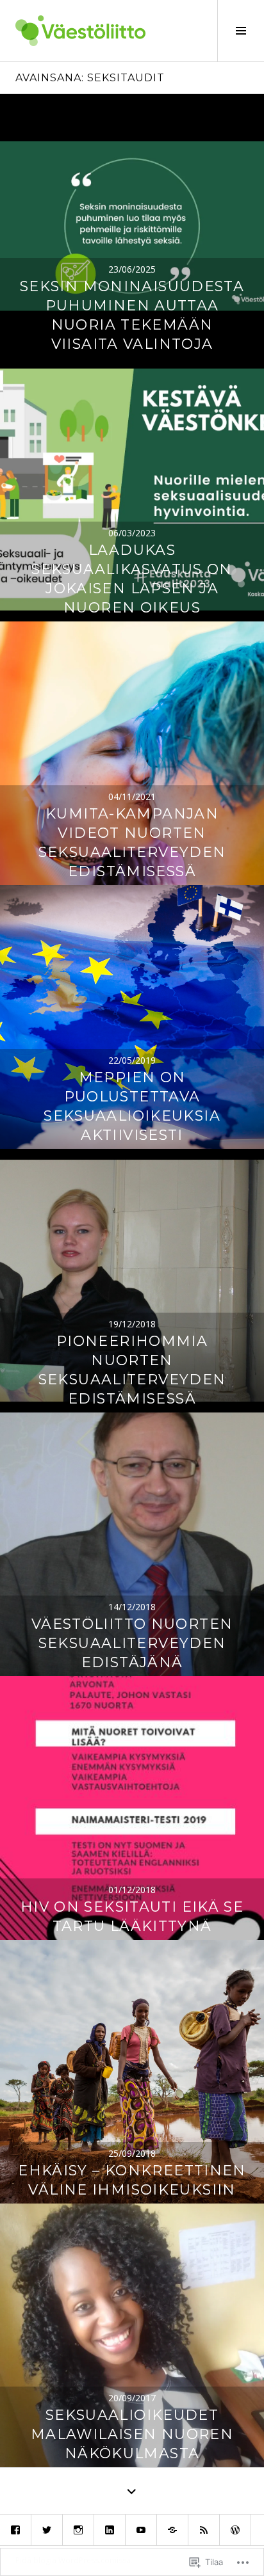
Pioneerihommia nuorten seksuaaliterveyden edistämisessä (132, 1370)
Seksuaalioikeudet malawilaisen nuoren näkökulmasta (132, 2434)
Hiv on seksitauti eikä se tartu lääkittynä (132, 1916)
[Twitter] (47, 2530)
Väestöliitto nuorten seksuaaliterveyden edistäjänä (132, 1643)
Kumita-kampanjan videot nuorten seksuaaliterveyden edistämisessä (132, 843)
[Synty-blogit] (235, 2530)
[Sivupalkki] (241, 31)
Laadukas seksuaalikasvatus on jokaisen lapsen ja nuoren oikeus (132, 579)
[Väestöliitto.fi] (172, 2530)
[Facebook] (15, 2530)
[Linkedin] (110, 2530)
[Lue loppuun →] (132, 226)
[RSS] (204, 2530)
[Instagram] (78, 2530)
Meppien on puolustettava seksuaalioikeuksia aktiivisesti (132, 1106)
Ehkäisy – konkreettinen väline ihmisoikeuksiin (132, 2180)
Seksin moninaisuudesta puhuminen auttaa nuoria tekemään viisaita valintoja (132, 315)
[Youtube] (141, 2530)
